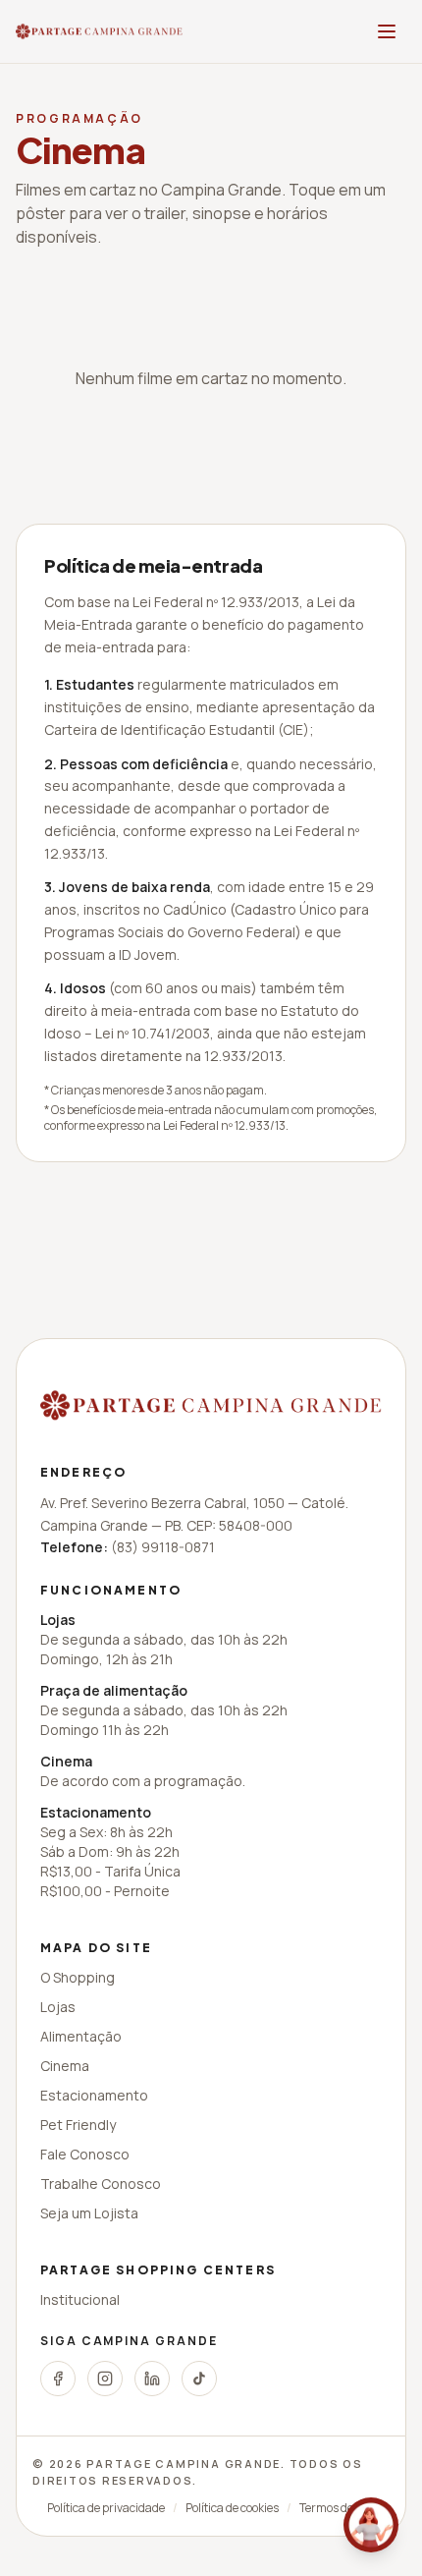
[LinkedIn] (152, 2379)
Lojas (58, 2007)
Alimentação (81, 2036)
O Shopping (78, 1977)
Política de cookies (232, 2508)
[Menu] (387, 31)
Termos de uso (337, 2508)
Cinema (65, 2066)
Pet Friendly (78, 2125)
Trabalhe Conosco (101, 2184)
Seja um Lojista (89, 2213)
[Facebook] (58, 2379)
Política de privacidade (106, 2508)
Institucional (80, 2299)
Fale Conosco (85, 2154)
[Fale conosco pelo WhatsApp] (371, 2525)
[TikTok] (199, 2379)
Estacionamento (94, 2095)
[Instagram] (105, 2379)
